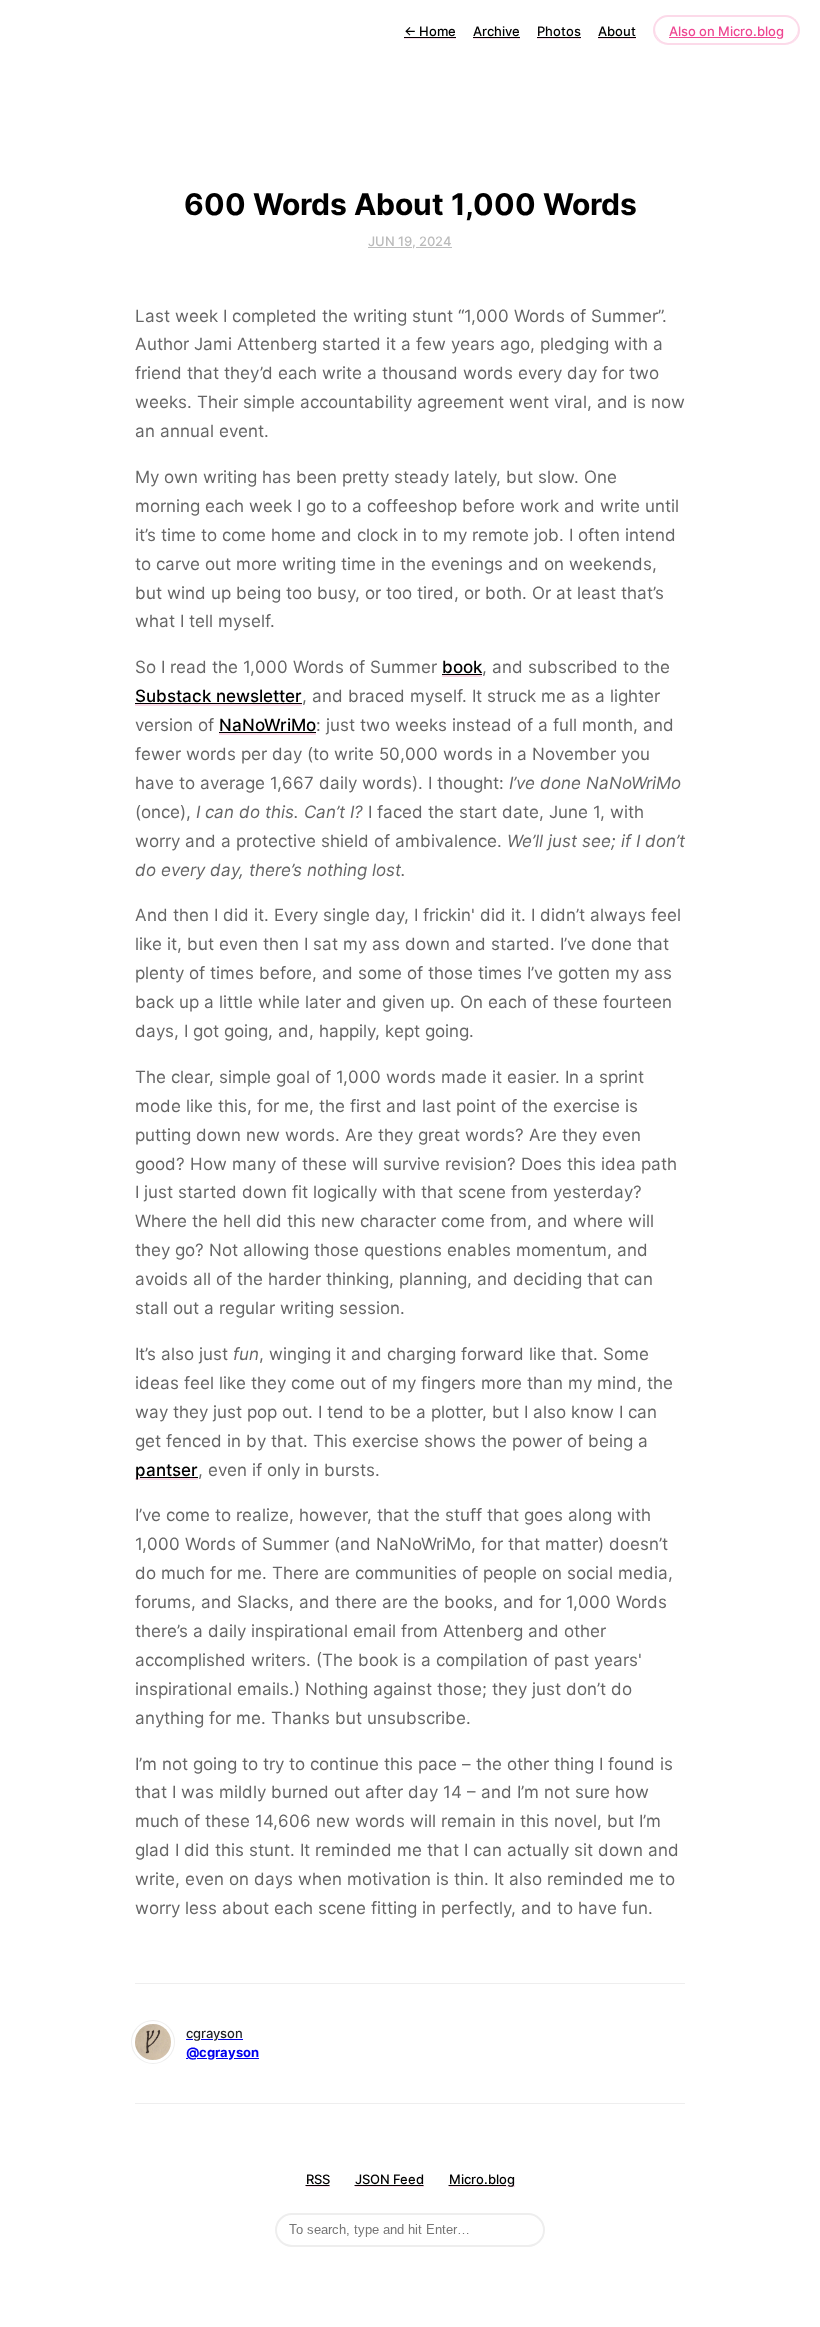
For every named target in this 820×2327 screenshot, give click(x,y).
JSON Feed (389, 2179)
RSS (318, 2179)
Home (430, 31)
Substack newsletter (218, 696)
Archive (496, 31)
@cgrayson (222, 2052)
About (617, 31)
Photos (559, 31)
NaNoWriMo (267, 725)
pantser (166, 1470)
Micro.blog (482, 2179)
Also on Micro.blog (726, 31)
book (462, 667)
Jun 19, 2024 (410, 241)
